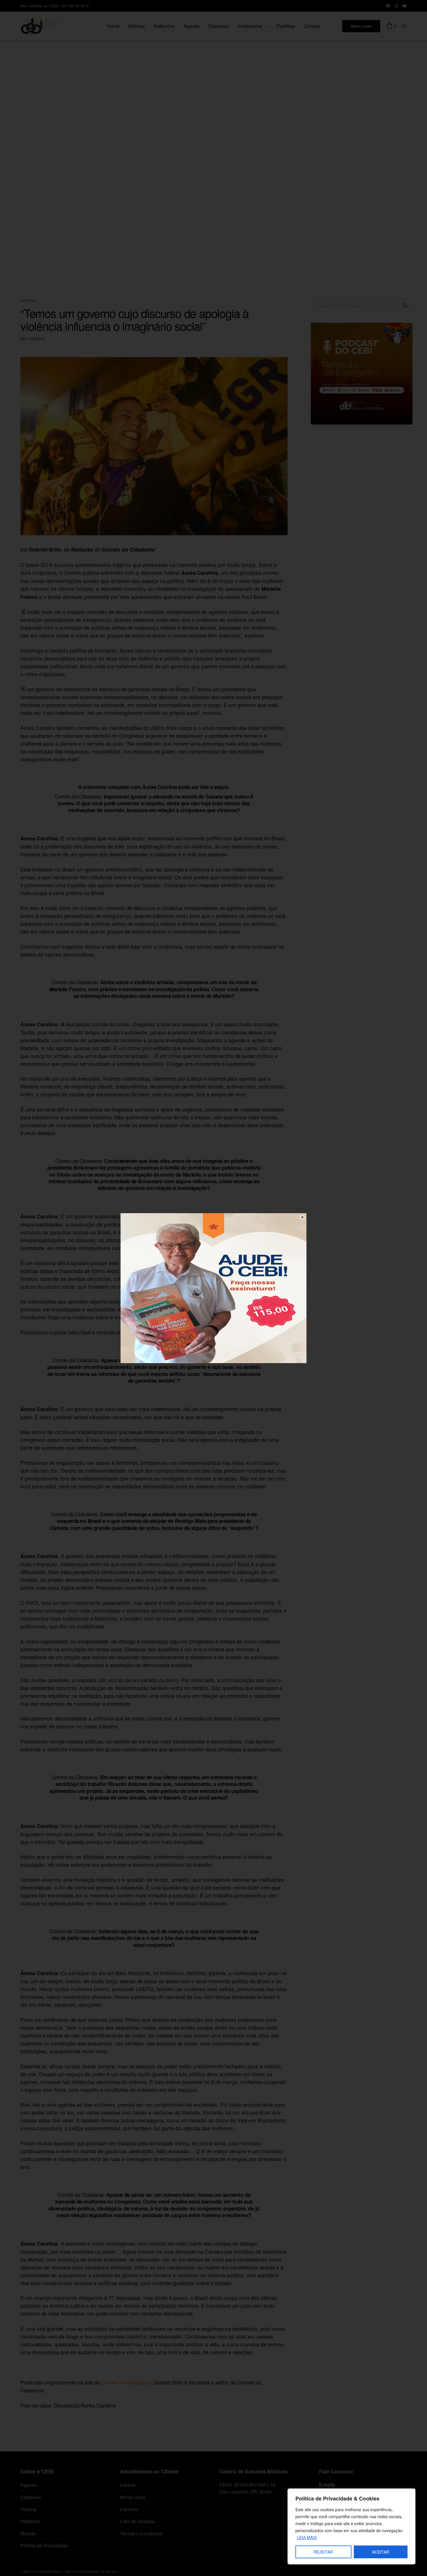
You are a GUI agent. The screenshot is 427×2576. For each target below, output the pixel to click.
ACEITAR (381, 2552)
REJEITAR (323, 2552)
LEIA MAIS (307, 2537)
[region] (351, 2526)
